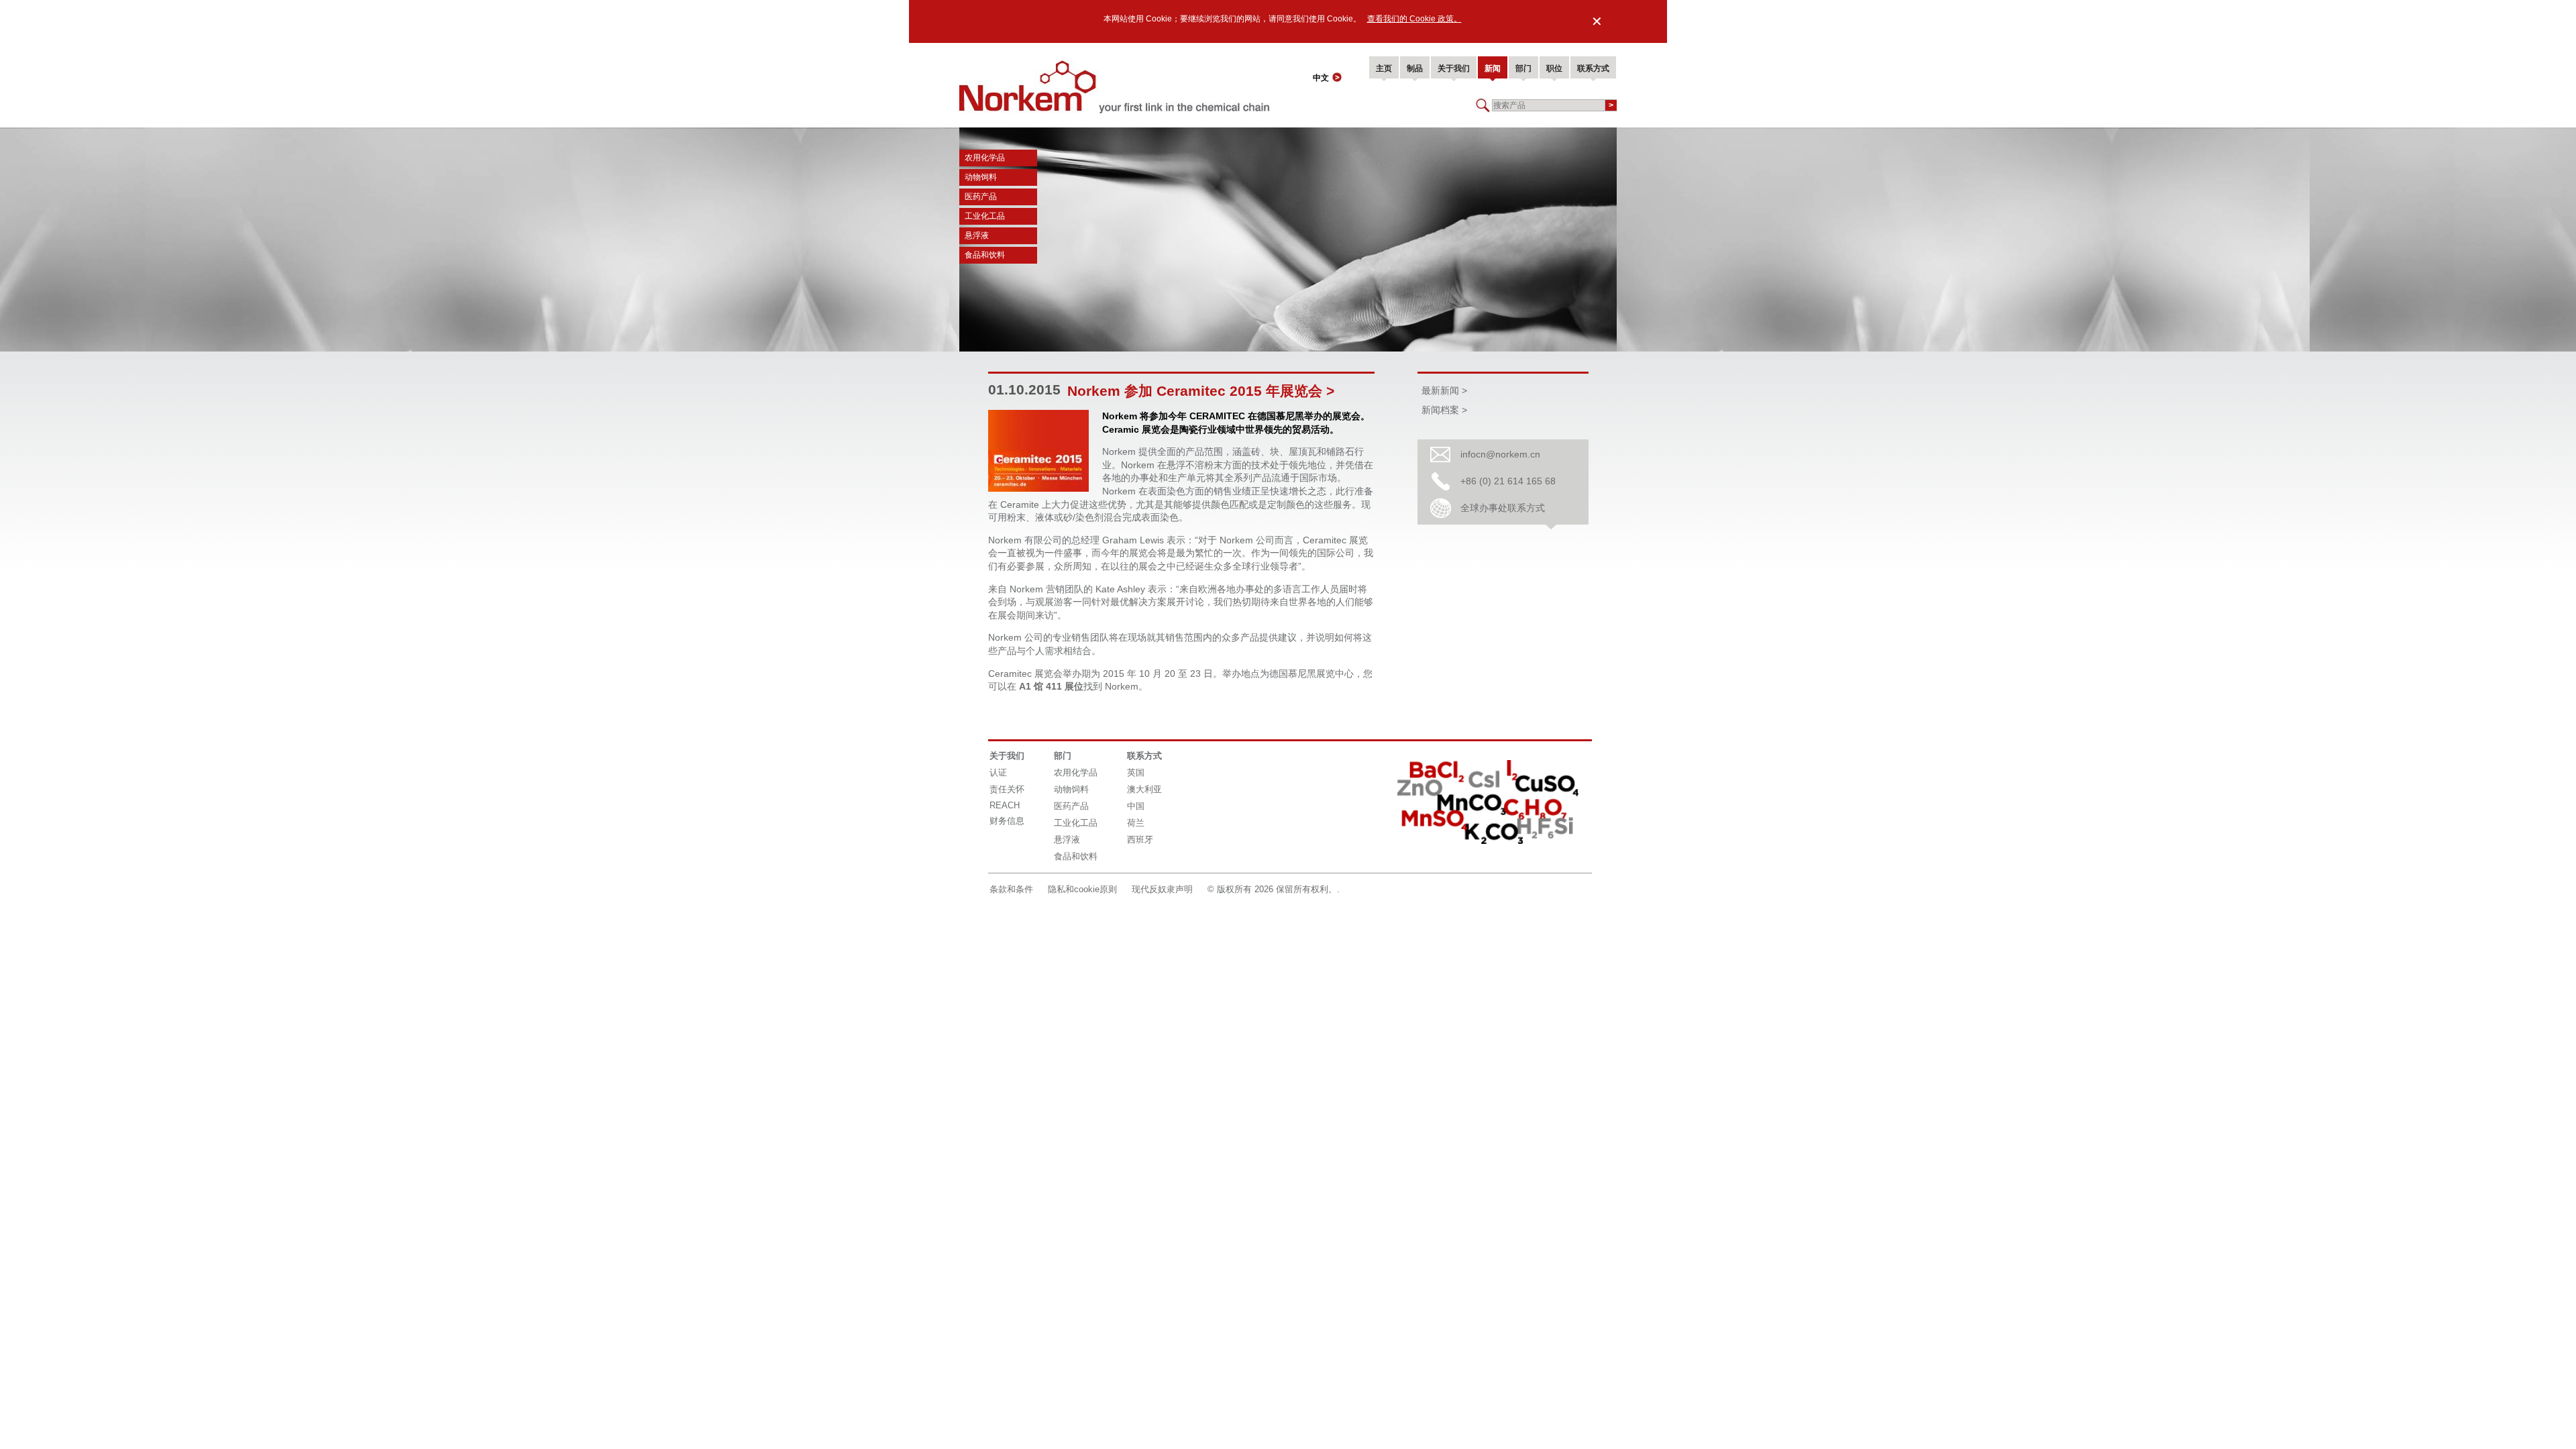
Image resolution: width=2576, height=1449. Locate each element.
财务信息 (1007, 821)
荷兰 (1136, 823)
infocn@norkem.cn (1500, 454)
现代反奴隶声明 (1162, 889)
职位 (1554, 68)
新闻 (1493, 68)
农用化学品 (985, 158)
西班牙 (1140, 840)
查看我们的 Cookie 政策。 (1414, 19)
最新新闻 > (1444, 390)
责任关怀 (1007, 789)
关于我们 (1454, 68)
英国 (1136, 772)
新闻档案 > (1444, 410)
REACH (1005, 805)
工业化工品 (985, 216)
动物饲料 (981, 177)
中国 (1136, 806)
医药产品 (981, 197)
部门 (1523, 68)
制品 (1415, 68)
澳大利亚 (1144, 789)
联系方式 (1593, 68)
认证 (998, 772)
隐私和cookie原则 (1082, 889)
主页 (1384, 68)
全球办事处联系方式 (1503, 508)
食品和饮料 (985, 255)
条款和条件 (1011, 889)
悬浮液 (977, 235)
